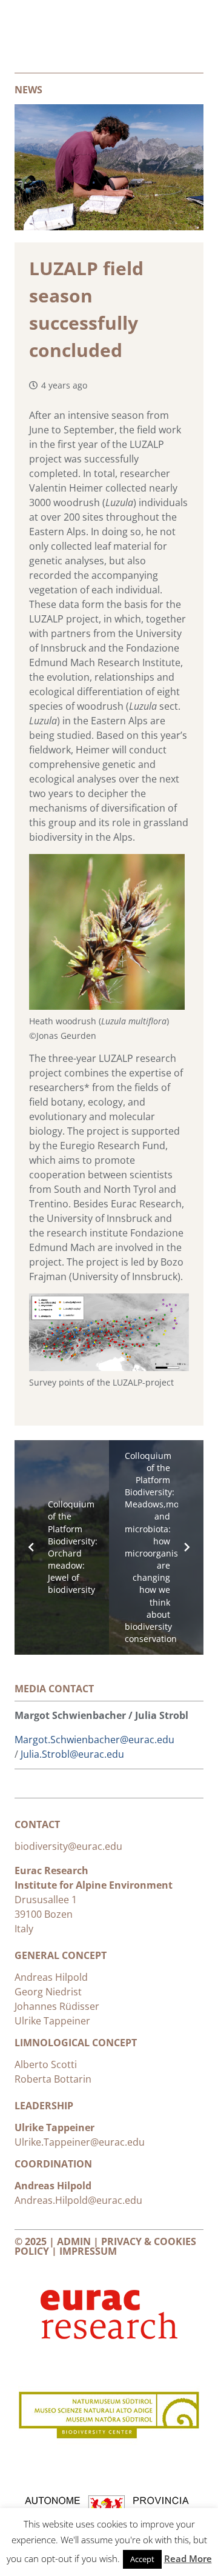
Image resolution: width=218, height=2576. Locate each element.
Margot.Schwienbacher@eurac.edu (94, 1740)
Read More (188, 2558)
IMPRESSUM (88, 2251)
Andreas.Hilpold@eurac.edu (78, 2200)
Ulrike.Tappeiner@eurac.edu (80, 2142)
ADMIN (74, 2241)
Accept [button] (142, 2559)
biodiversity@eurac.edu (70, 1846)
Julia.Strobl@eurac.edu (72, 1754)
